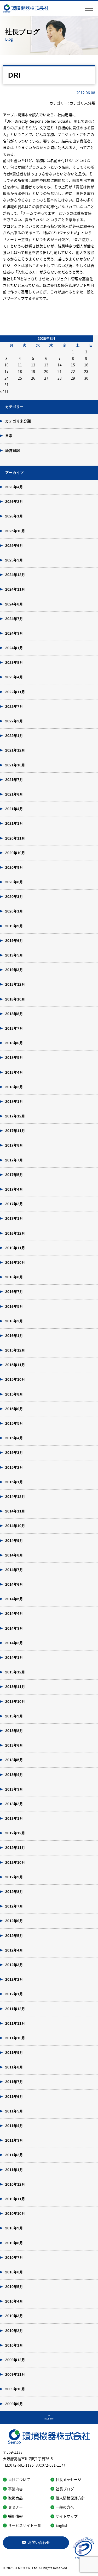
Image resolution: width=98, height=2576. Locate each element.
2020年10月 (15, 853)
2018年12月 (15, 984)
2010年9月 (14, 2228)
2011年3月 (14, 2140)
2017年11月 (15, 1131)
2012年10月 (15, 1862)
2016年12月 (15, 1233)
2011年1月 (14, 2170)
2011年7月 (14, 2082)
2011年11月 (15, 2023)
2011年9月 (14, 2053)
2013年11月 (15, 1687)
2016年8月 (14, 1277)
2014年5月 (14, 1599)
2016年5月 (14, 1306)
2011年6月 (14, 2097)
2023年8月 (14, 662)
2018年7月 (14, 1028)
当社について (19, 2479)
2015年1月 (14, 1482)
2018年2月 (14, 1087)
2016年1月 (14, 1336)
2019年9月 (14, 926)
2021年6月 (14, 794)
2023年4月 (14, 677)
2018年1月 (14, 1102)
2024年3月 (14, 633)
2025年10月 (15, 531)
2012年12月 (15, 1833)
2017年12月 (15, 1116)
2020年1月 (14, 911)
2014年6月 (14, 1584)
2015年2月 (14, 1467)
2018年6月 (14, 1043)
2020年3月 (14, 897)
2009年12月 (15, 2360)
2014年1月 (14, 1658)
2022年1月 (14, 736)
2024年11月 (15, 589)
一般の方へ (65, 2507)
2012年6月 (14, 1921)
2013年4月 (14, 1775)
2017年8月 (14, 1145)
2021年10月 (15, 765)
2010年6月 (14, 2272)
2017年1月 (14, 1218)
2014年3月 (14, 1628)
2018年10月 (15, 999)
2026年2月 (14, 502)
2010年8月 (14, 2243)
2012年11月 (15, 1848)
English (62, 2525)
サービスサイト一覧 (25, 2525)
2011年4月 (14, 2126)
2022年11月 (15, 692)
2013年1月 (14, 1818)
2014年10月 (15, 1526)
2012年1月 (14, 1994)
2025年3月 (14, 560)
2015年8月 (14, 1394)
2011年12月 (15, 2009)
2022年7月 (14, 706)
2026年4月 (14, 487)
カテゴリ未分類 (18, 421)
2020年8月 (14, 882)
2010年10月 (15, 2214)
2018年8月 (14, 1014)
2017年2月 (14, 1204)
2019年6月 (14, 941)
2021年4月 (14, 809)
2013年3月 (14, 1789)
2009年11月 (15, 2374)
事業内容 (15, 2489)
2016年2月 (14, 1321)
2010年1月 (14, 2345)
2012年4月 (14, 1950)
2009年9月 (14, 2404)
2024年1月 (14, 648)
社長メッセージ (68, 2479)
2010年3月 (14, 2316)
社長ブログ (65, 2489)
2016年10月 (15, 1262)
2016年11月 (15, 1248)
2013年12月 (15, 1672)
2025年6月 (14, 546)
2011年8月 (14, 2067)
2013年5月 (14, 1760)
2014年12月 (15, 1497)
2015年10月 (15, 1379)
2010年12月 (15, 2184)
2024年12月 (15, 575)
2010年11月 (15, 2199)
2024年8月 (14, 604)
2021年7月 (14, 780)
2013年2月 (14, 1804)
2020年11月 (15, 838)
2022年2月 (14, 721)
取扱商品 (15, 2498)
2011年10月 (15, 2038)
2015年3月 (14, 1453)
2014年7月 (14, 1570)
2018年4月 (14, 1072)
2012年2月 (14, 1979)
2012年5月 (14, 1936)
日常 (9, 436)
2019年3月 (14, 970)
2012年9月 (14, 1877)
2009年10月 (15, 2389)
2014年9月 (14, 1541)
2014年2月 (14, 1643)
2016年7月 (14, 1292)
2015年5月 (14, 1423)
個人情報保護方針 (70, 2498)
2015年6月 (14, 1409)
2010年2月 (14, 2331)
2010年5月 (14, 2287)
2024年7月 (14, 619)
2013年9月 (14, 1716)
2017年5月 (14, 1175)
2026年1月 (14, 516)
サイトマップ (67, 2516)
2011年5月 (14, 2111)
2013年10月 (15, 1702)
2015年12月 (15, 1350)
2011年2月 (14, 2155)
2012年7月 (14, 1906)
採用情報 (15, 2516)
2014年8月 (14, 1555)
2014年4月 (14, 1614)
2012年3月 (14, 1965)
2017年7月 (14, 1160)
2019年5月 (14, 955)
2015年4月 (14, 1438)
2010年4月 (14, 2301)
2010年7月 (14, 2258)
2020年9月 (14, 867)
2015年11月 (15, 1365)
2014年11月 (15, 1511)
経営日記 (13, 451)
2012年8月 (14, 1892)
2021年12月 (15, 750)
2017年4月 (14, 1189)
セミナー (15, 2507)
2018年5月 (14, 1058)
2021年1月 (14, 823)
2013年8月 (14, 1731)
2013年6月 (14, 1745)
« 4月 (4, 391)
